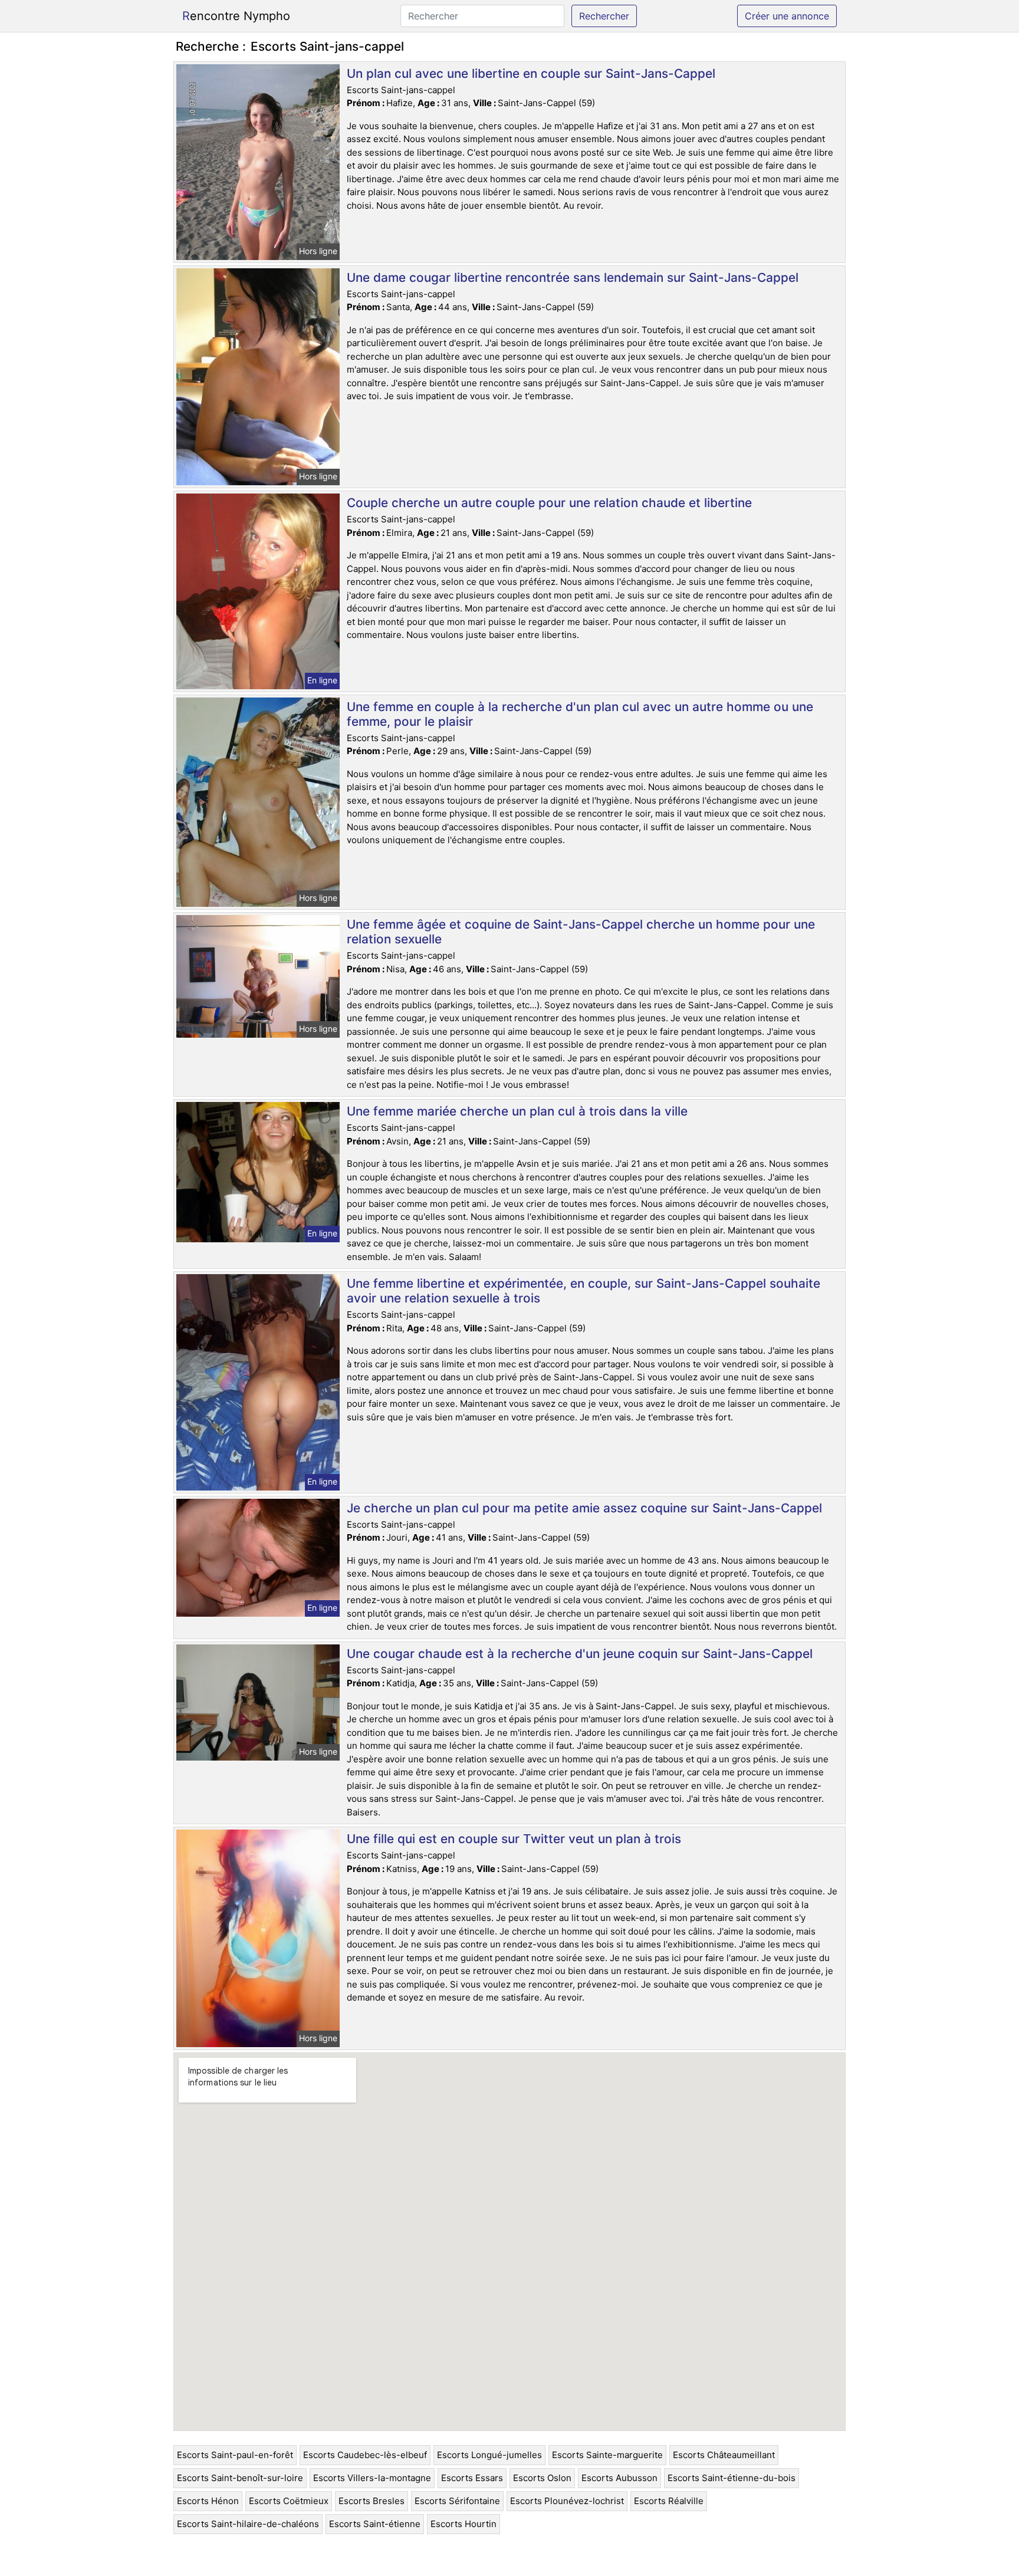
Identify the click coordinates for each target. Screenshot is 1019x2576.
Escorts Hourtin (464, 2524)
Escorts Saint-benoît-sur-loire (240, 2478)
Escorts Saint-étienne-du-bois (732, 2478)
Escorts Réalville (669, 2501)
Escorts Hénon (208, 2501)
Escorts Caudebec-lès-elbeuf (365, 2455)
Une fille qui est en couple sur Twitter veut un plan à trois (514, 1839)
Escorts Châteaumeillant (724, 2455)
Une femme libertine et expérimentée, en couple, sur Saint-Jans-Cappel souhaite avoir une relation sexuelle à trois (584, 1291)
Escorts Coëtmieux (289, 2501)
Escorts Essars (472, 2478)
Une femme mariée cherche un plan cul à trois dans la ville (517, 1111)
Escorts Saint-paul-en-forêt (235, 2455)
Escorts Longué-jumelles (489, 2455)
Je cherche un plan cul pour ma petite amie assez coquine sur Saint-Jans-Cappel (584, 1508)
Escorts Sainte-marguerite (607, 2455)
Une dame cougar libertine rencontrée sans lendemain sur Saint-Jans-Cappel (573, 277)
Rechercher (604, 16)
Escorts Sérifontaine (457, 2501)
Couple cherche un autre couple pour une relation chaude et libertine (549, 503)
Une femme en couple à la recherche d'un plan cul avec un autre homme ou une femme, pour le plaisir (580, 714)
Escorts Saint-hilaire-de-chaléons (248, 2524)
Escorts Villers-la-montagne (372, 2478)
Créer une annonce (787, 16)
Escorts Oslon (542, 2478)
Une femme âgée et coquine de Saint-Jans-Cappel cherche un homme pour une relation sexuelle (581, 932)
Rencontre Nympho (236, 16)
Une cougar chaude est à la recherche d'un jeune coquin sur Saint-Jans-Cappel (580, 1654)
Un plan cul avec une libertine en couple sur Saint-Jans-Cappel (531, 73)
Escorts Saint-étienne (375, 2524)
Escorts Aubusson (619, 2478)
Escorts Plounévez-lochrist (567, 2501)
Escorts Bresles (372, 2501)
